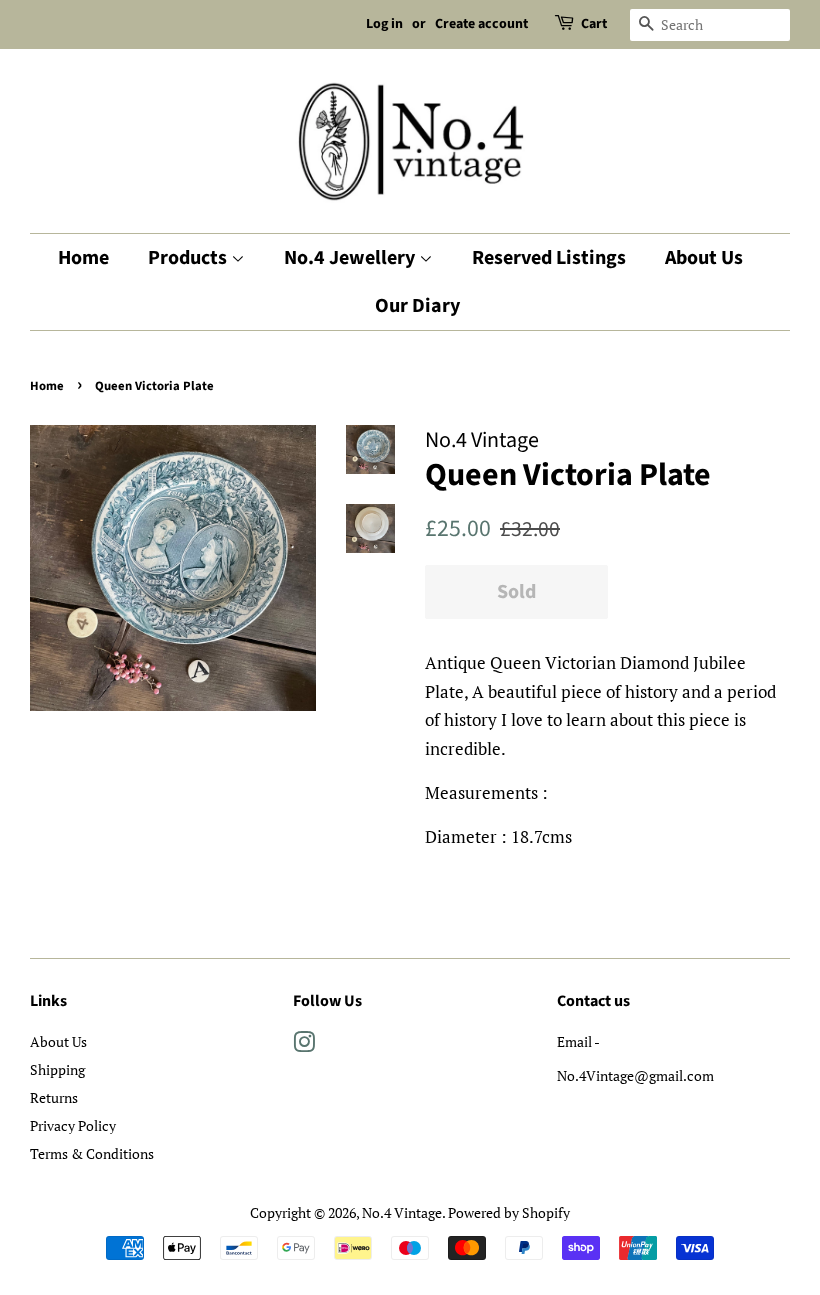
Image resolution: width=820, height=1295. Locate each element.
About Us (704, 258)
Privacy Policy (73, 1125)
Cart (594, 24)
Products (189, 258)
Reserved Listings (549, 258)
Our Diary (417, 306)
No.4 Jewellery (351, 258)
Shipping (57, 1069)
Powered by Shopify (509, 1212)
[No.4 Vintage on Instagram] (304, 1045)
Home (83, 258)
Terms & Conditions (92, 1153)
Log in (384, 24)
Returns (54, 1097)
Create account (481, 24)
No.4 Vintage (402, 1212)
